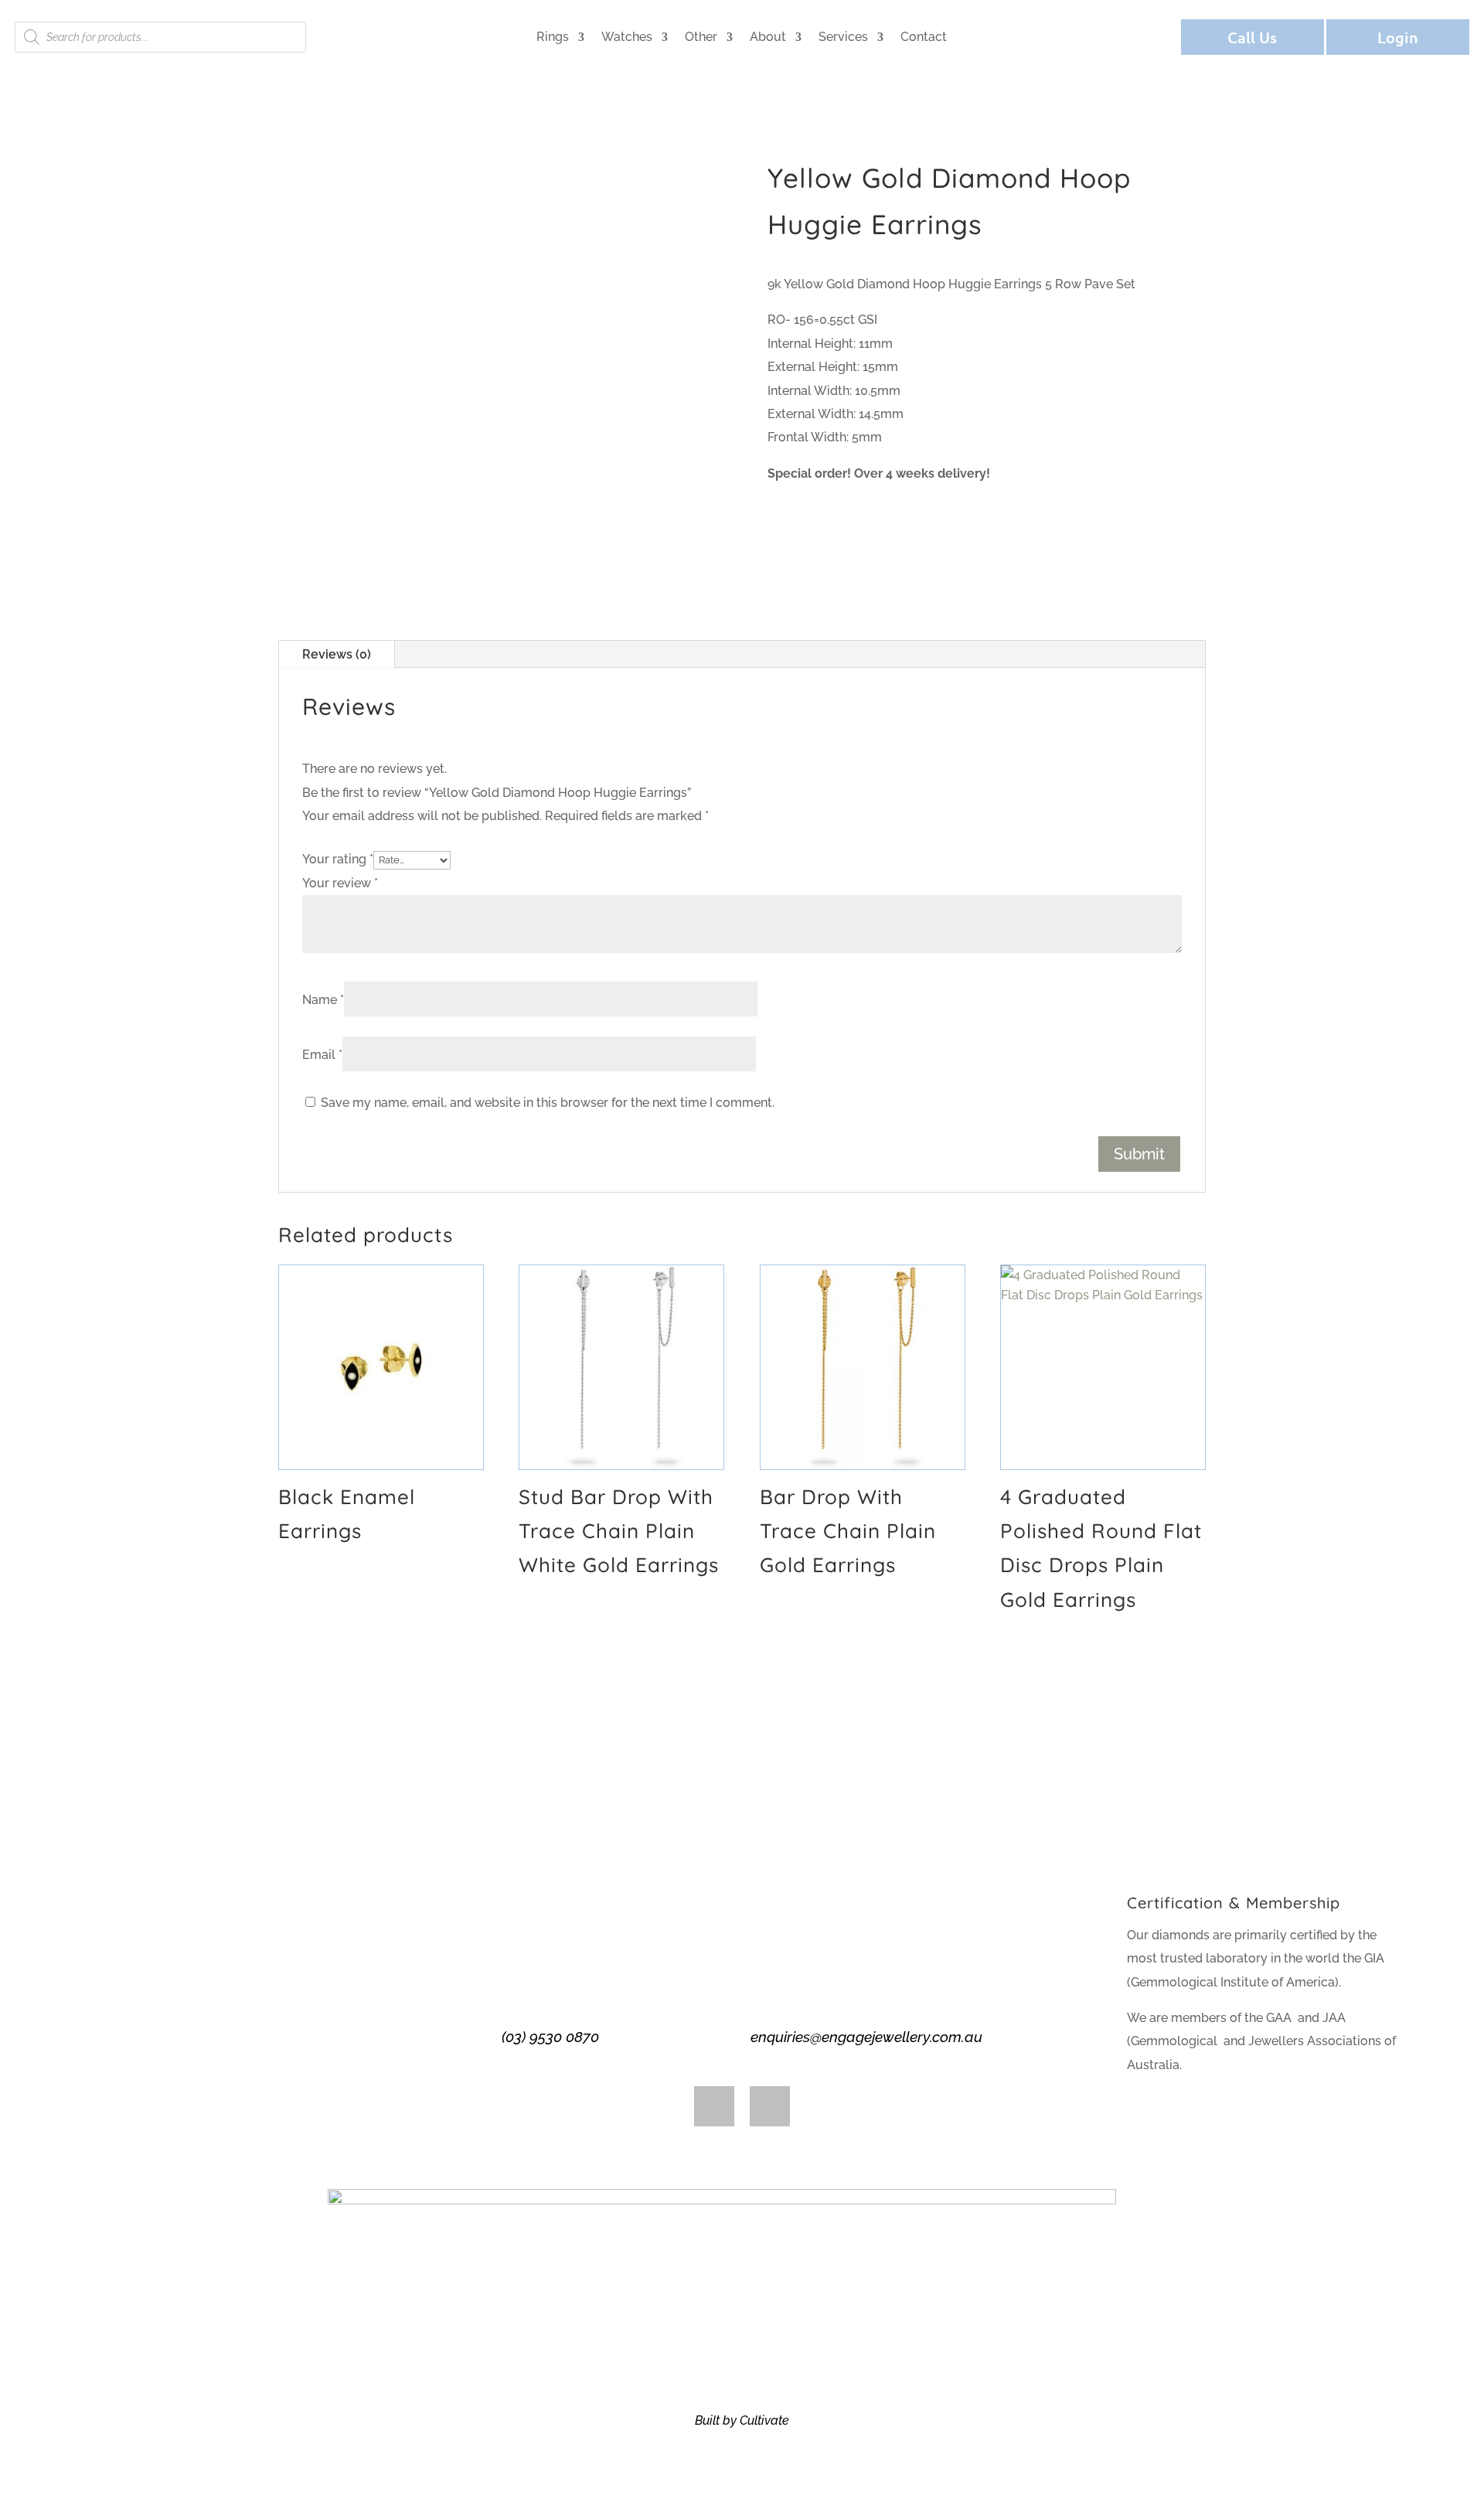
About (768, 37)
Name (323, 1000)
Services (843, 37)
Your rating (338, 859)
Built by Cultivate (742, 2420)
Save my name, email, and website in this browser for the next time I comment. (548, 1103)
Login (1398, 37)
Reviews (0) (337, 654)
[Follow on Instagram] (770, 2106)
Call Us (1252, 37)
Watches (627, 37)
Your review (340, 883)
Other (701, 37)
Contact (924, 37)
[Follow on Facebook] (714, 2106)
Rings (553, 37)
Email (322, 1055)
